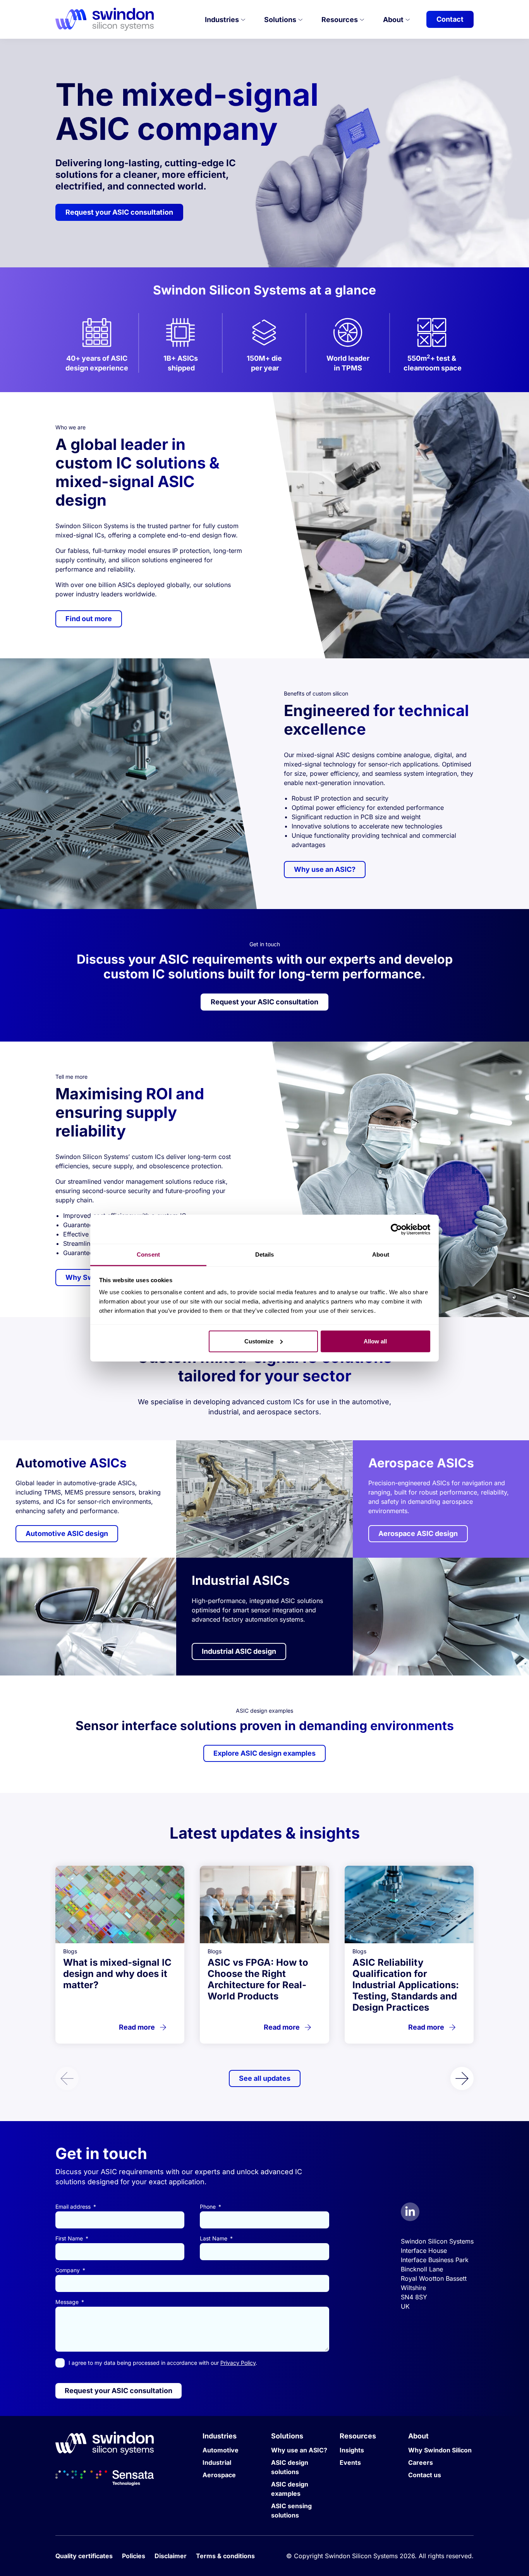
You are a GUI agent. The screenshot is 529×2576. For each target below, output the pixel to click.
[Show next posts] (462, 2078)
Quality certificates (84, 2556)
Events (350, 2462)
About (394, 20)
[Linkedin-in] (410, 2212)
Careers (421, 2462)
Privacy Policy (238, 2363)
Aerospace (219, 2475)
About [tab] (381, 1254)
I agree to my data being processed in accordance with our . (163, 2363)
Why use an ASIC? (299, 2450)
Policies (134, 2556)
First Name (70, 2238)
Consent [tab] (148, 1254)
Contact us (425, 2475)
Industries (223, 20)
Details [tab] (265, 1254)
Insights (352, 2450)
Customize (259, 1341)
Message (68, 2302)
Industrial (217, 2462)
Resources (340, 20)
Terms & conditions (225, 2556)
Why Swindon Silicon (440, 2450)
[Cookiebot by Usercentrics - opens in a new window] (396, 1229)
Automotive (221, 2450)
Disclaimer (171, 2556)
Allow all (375, 1341)
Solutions (281, 20)
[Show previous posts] (67, 2078)
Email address (74, 2207)
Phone (209, 2207)
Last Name (214, 2238)
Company (68, 2270)
